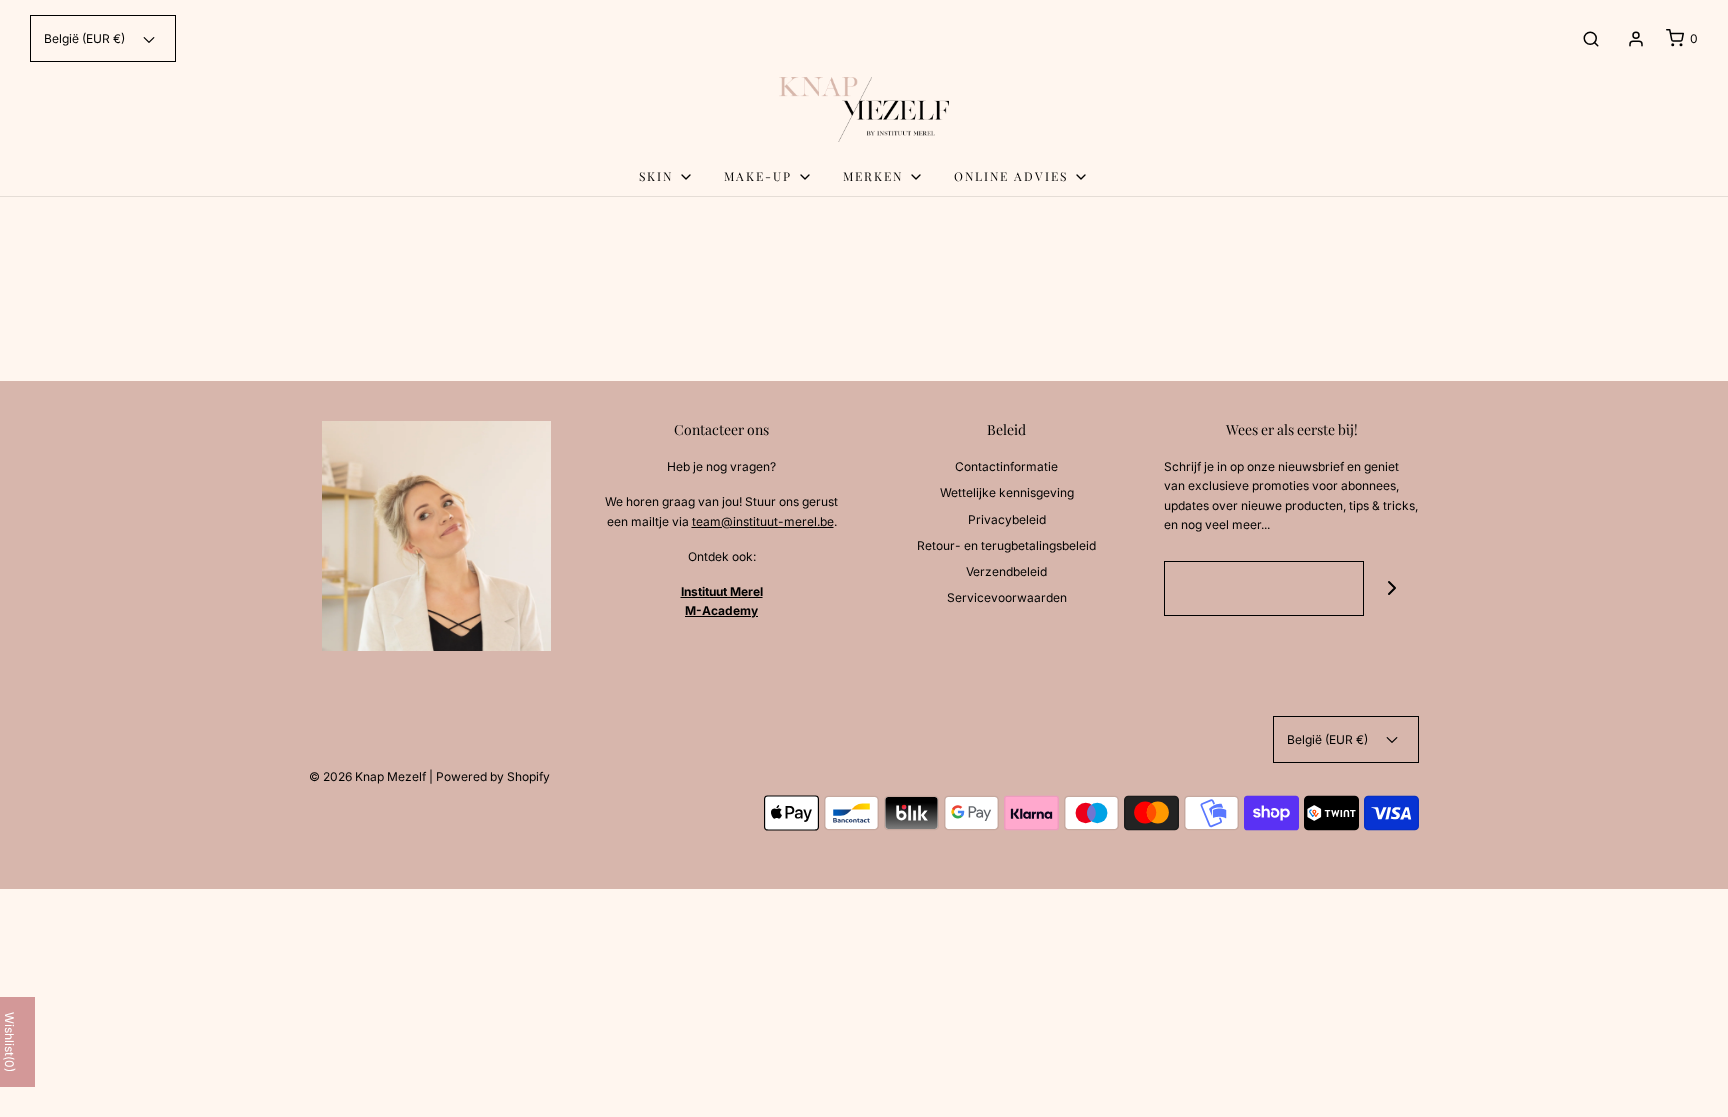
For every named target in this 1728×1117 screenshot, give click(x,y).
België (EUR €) (86, 38)
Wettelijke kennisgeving (1007, 492)
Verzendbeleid (1006, 571)
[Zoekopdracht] (1591, 39)
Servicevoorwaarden (1007, 597)
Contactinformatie (1006, 466)
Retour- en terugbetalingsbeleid (1006, 545)
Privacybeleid (1007, 519)
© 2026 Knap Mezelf (367, 776)
